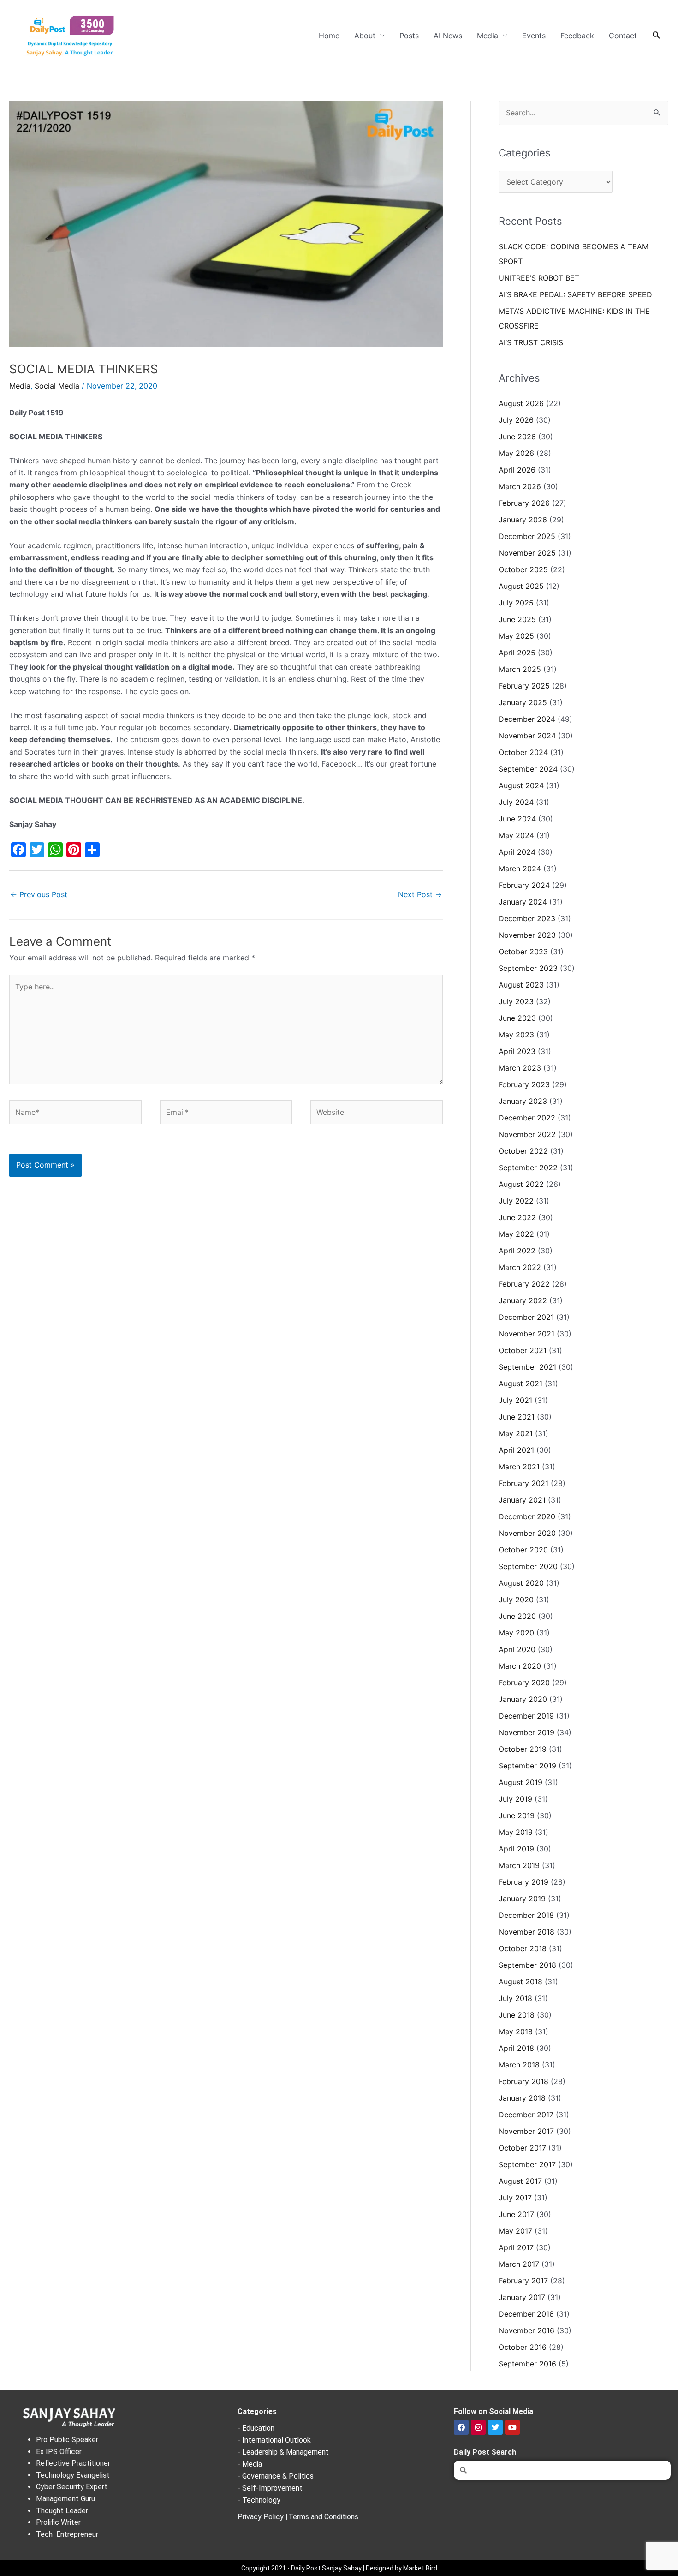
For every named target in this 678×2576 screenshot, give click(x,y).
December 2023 (527, 918)
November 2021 (526, 1334)
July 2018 (515, 1998)
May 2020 (516, 1633)
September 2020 (528, 1566)
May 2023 (516, 1035)
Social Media (57, 386)
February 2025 (524, 686)
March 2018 (519, 2065)
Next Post (420, 894)
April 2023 (517, 1051)
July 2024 (516, 802)
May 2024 (516, 835)
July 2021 (515, 1400)
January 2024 (523, 902)
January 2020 (523, 1699)
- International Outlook (274, 2440)
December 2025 (527, 536)
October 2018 (523, 1948)
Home (329, 36)
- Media (250, 2464)
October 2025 (523, 569)
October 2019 (523, 1749)
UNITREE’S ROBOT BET (539, 278)
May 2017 (515, 2231)
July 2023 (516, 1001)
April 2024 (517, 852)
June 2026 (517, 437)
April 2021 (516, 1450)
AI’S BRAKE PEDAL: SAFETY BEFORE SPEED (575, 294)
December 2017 (526, 2115)
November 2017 (526, 2131)
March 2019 (519, 1865)
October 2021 (523, 1350)
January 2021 (522, 1500)
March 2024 (520, 869)
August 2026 (521, 403)
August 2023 (521, 985)
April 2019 (516, 1849)
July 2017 (515, 2198)
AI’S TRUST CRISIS (531, 342)
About (365, 36)
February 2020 (524, 1683)
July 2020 (516, 1600)
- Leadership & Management (283, 2452)
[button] (657, 35)
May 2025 (516, 636)
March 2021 (519, 1467)
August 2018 (520, 1982)
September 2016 (527, 2364)
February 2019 (523, 1882)
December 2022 (527, 1118)
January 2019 (522, 1899)
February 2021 (523, 1483)
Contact (623, 36)
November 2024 (527, 736)
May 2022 (516, 1234)
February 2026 (524, 503)
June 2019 (517, 1815)
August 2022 (521, 1184)
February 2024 (524, 885)
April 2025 (517, 653)
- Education (256, 2428)
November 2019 (526, 1732)
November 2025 (527, 553)
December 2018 (526, 1915)
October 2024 (523, 752)
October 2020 (523, 1550)
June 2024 (517, 819)
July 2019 (515, 1799)
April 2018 (516, 2048)
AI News (448, 36)
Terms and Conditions (323, 2517)
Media (488, 36)
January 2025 (523, 702)
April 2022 (517, 1251)
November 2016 (526, 2330)
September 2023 (528, 968)
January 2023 (523, 1101)
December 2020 (527, 1516)
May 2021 (516, 1433)
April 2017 (516, 2247)
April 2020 (517, 1649)
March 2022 (520, 1267)
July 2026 (516, 420)
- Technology (259, 2500)
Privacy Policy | (263, 2517)
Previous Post (39, 894)
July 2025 (516, 603)
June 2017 (516, 2214)
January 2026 (523, 520)
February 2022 (524, 1284)
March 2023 (520, 1068)
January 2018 (522, 2098)
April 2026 (517, 470)
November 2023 (527, 935)
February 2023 (524, 1084)
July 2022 (516, 1201)
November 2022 (527, 1134)
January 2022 (523, 1300)
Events (534, 36)
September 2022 (528, 1168)
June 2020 (517, 1616)
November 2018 (526, 1932)
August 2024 (521, 785)
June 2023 (517, 1018)
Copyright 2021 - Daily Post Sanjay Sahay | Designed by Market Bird (339, 2568)
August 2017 (520, 2181)
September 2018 (527, 1965)
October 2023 (523, 952)
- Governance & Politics (276, 2476)
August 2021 (520, 1384)
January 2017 (522, 2297)
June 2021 (517, 1417)
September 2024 (528, 769)
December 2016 (526, 2314)
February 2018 (523, 2081)
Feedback (577, 36)
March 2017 (519, 2264)
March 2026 (520, 486)
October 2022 (523, 1151)
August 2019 (520, 1782)
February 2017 (523, 2281)
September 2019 (527, 1766)
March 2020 (520, 1666)
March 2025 (520, 669)
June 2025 (517, 619)
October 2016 (523, 2347)
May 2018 (516, 2031)
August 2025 (521, 586)
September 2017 (527, 2164)
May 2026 (516, 453)
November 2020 (527, 1533)
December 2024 (527, 719)
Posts (409, 36)
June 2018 (517, 2015)
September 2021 (527, 1367)
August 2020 (521, 1583)
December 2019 (526, 1716)
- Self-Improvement (270, 2488)
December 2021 (526, 1317)
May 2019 (516, 1832)
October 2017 (522, 2148)
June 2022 (517, 1217)
